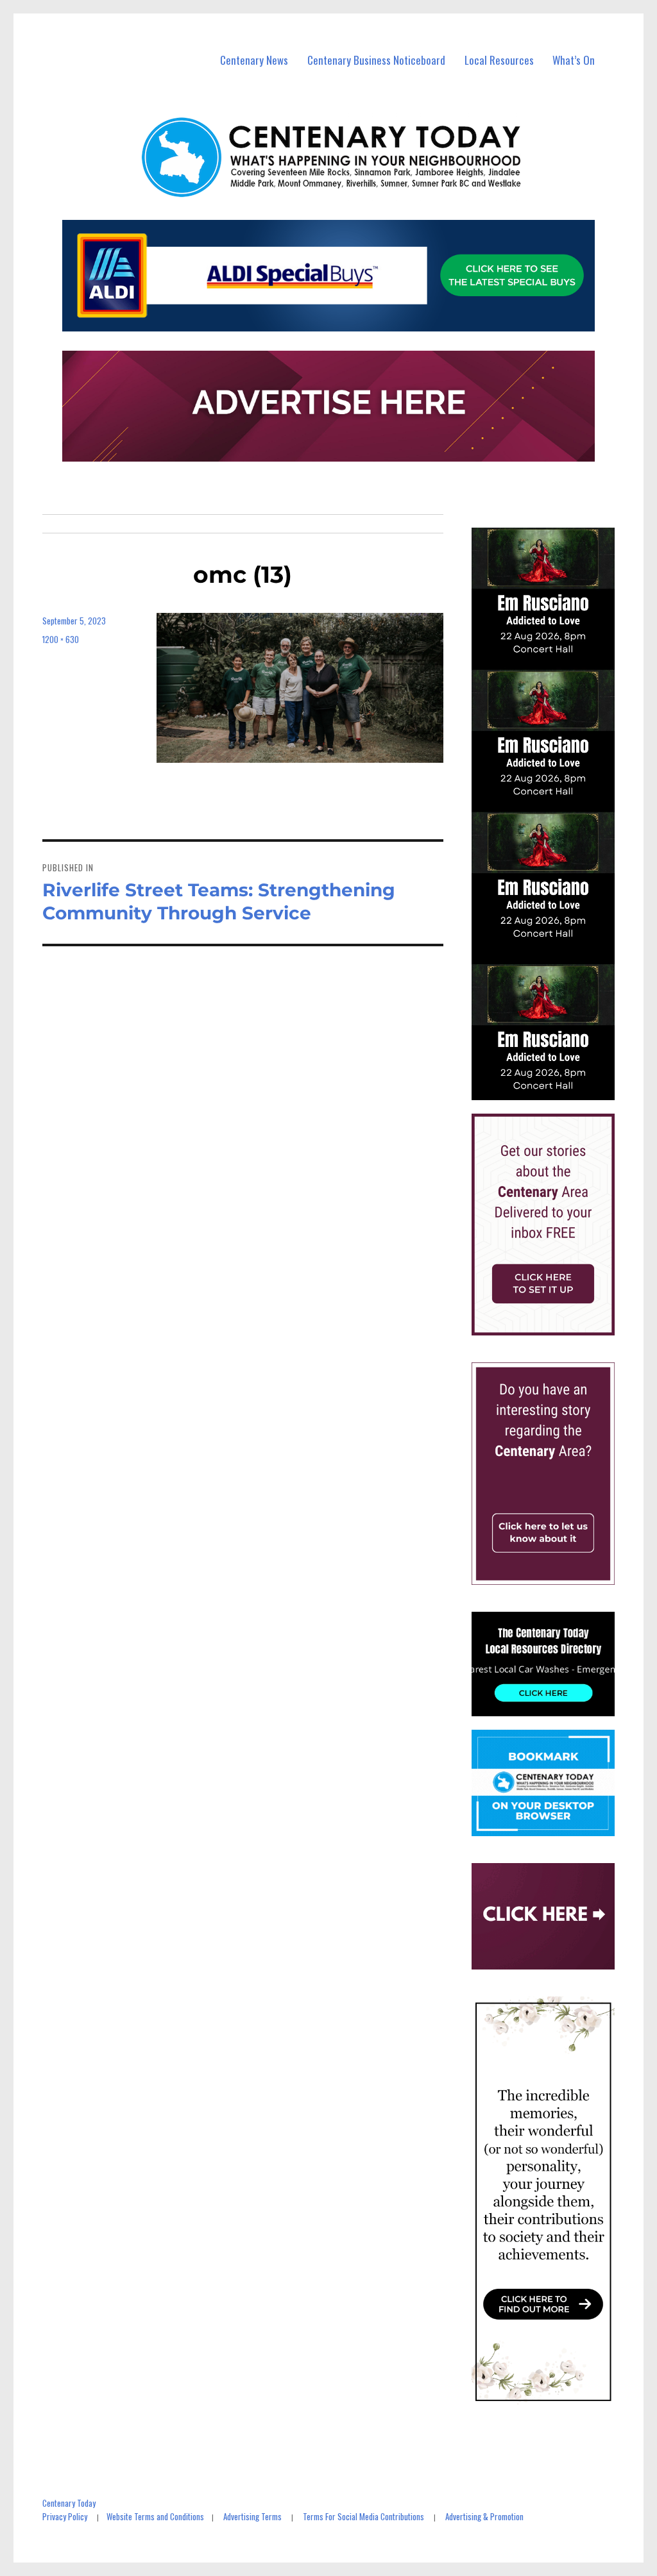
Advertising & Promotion (484, 2516)
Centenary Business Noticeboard (376, 60)
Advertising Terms (252, 2516)
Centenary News (254, 60)
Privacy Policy (65, 2516)
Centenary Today (69, 2503)
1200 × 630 (61, 639)
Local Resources (499, 60)
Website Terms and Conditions (155, 2516)
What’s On (574, 60)
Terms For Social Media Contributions (363, 2516)
